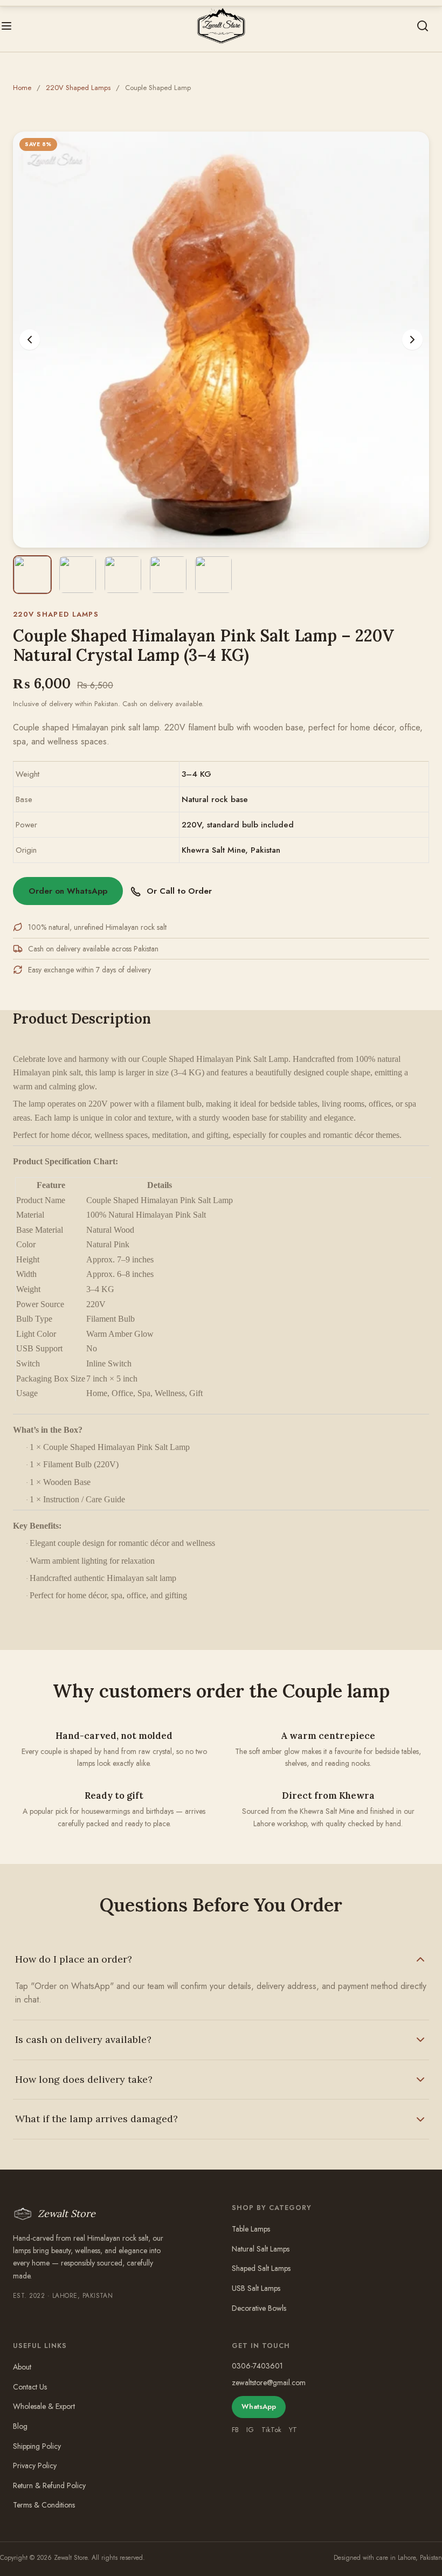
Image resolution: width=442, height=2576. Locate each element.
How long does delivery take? (84, 2079)
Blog (20, 2426)
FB (235, 2430)
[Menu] (6, 26)
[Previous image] (30, 340)
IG (250, 2430)
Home (22, 88)
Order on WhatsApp (68, 891)
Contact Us (30, 2387)
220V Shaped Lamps (78, 88)
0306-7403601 (257, 2366)
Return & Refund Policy (49, 2485)
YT (293, 2430)
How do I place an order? (74, 1959)
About (22, 2367)
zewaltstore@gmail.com (269, 2382)
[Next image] (412, 340)
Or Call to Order (179, 891)
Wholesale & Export (44, 2406)
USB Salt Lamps (256, 2288)
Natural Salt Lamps (261, 2249)
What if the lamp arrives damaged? (96, 2119)
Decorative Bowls (259, 2308)
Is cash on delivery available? (83, 2039)
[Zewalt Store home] (221, 26)
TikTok (271, 2430)
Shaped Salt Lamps (261, 2268)
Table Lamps (251, 2229)
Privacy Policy (35, 2465)
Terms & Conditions (44, 2505)
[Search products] (423, 26)
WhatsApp (259, 2406)
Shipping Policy (37, 2446)
